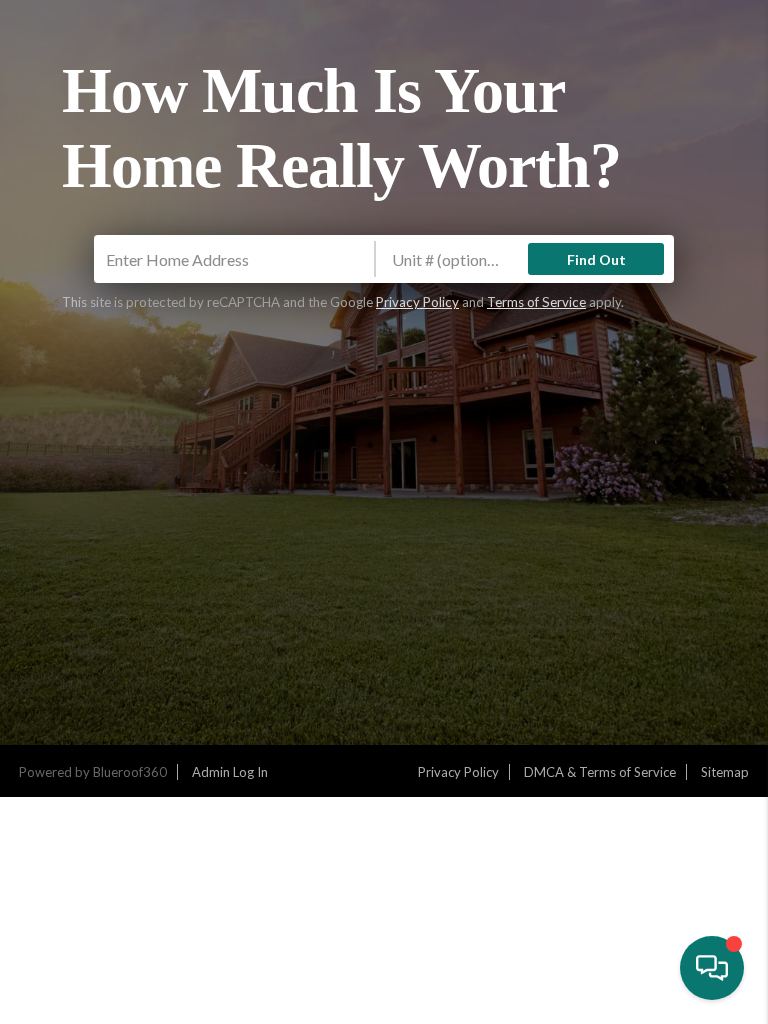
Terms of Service (536, 302)
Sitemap (725, 772)
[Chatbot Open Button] (712, 968)
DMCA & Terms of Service (600, 772)
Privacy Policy (417, 302)
